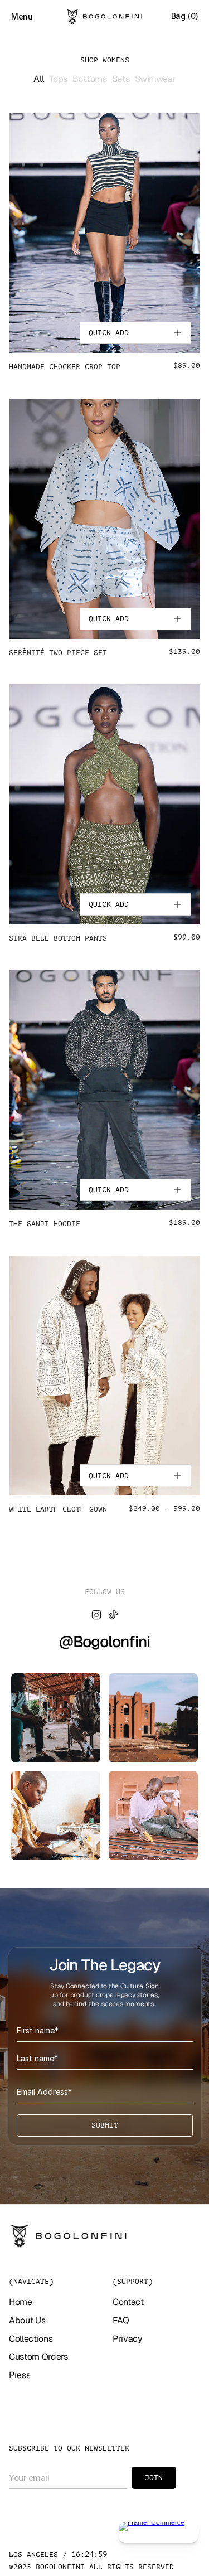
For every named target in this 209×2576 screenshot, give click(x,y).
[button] (135, 333)
